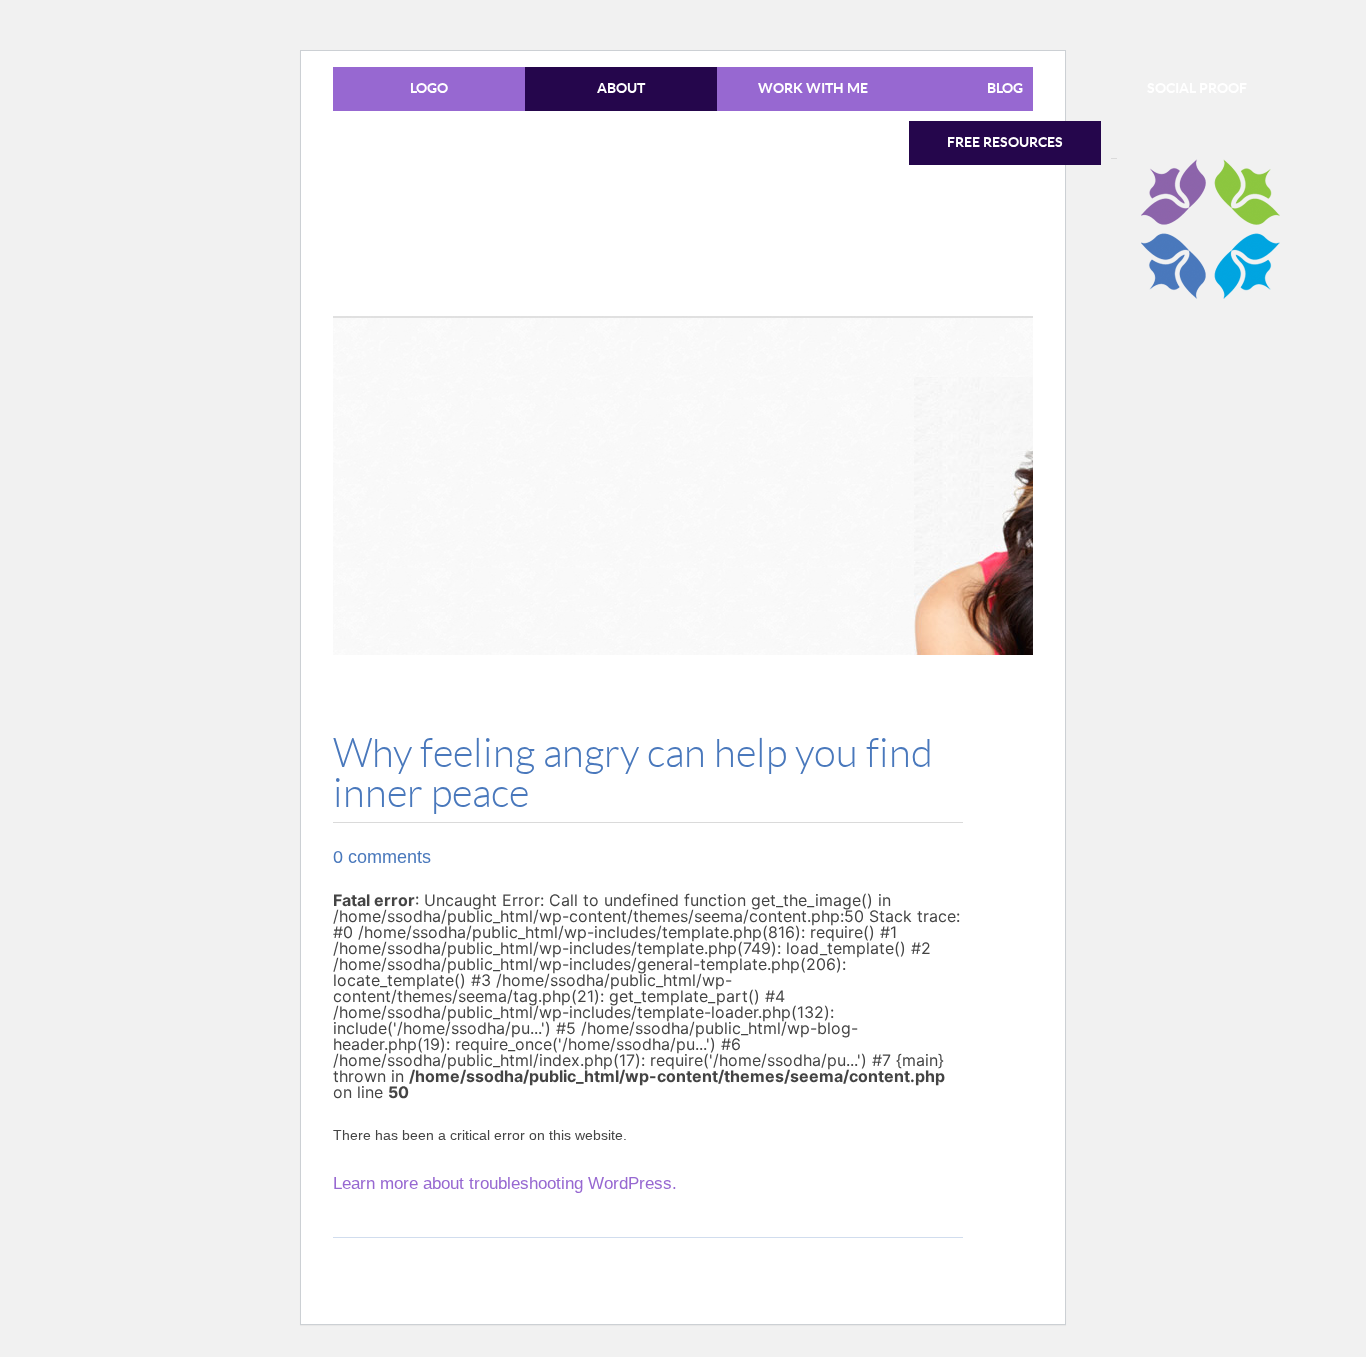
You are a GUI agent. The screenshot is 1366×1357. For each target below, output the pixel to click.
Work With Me (813, 88)
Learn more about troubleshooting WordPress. (505, 1183)
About (621, 88)
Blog (1005, 88)
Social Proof (1197, 88)
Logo (429, 88)
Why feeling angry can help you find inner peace (633, 774)
